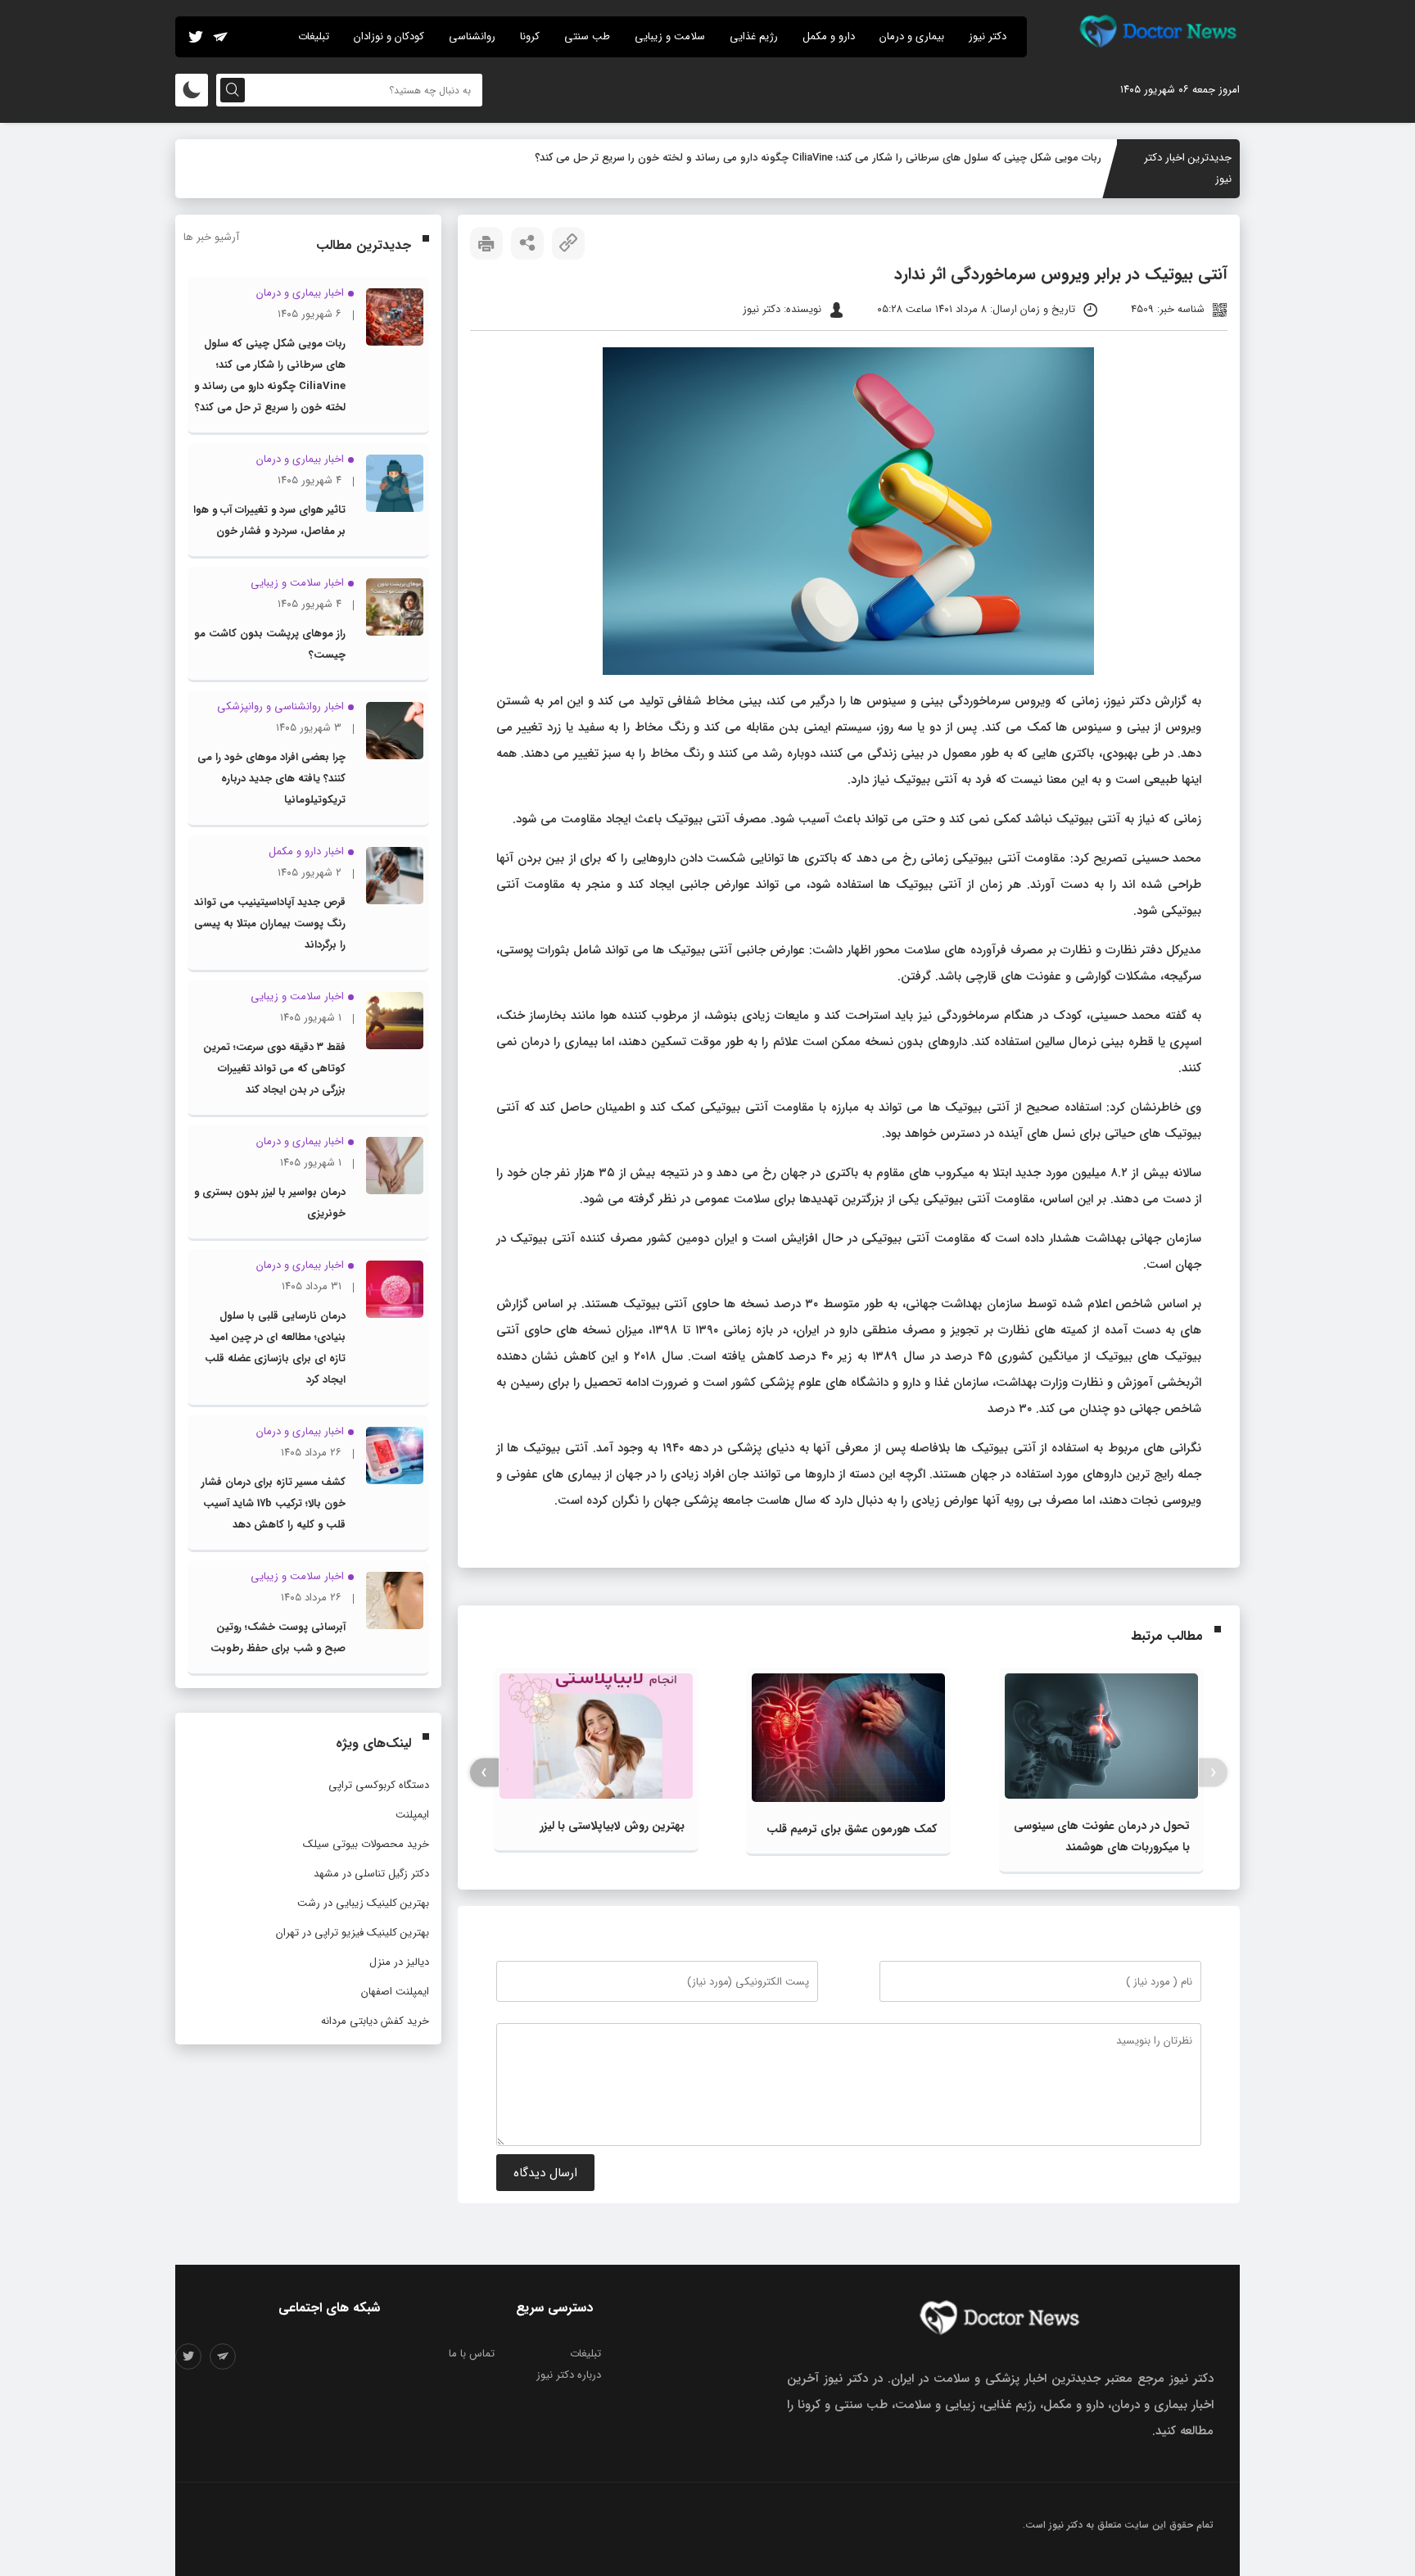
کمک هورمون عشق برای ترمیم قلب (852, 1829)
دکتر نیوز (988, 36)
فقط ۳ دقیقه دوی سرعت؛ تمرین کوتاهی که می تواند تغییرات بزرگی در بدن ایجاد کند (274, 1068)
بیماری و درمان (912, 36)
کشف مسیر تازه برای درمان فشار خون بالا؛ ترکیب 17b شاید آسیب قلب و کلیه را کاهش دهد (274, 1503)
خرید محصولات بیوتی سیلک (366, 1844)
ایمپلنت (412, 1815)
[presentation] (1213, 1773)
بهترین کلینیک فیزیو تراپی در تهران (353, 1933)
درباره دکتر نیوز (569, 2375)
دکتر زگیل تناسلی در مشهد (371, 1874)
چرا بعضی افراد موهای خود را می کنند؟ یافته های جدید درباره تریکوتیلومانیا (271, 779)
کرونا (530, 36)
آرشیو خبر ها (211, 237)
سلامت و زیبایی (670, 36)
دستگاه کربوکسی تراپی (379, 1785)
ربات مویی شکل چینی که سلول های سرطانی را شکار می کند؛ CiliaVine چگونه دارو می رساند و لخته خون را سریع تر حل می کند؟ (818, 158)
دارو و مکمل (829, 36)
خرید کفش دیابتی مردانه (375, 2021)
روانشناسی (472, 36)
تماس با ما (472, 2354)
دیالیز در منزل (399, 1962)
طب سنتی (587, 36)
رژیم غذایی (754, 36)
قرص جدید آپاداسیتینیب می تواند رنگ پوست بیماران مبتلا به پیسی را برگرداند (270, 924)
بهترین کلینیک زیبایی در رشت (363, 1903)
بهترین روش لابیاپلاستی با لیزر (612, 1826)
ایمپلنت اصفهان (395, 1992)
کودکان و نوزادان (389, 36)
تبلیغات (314, 36)
